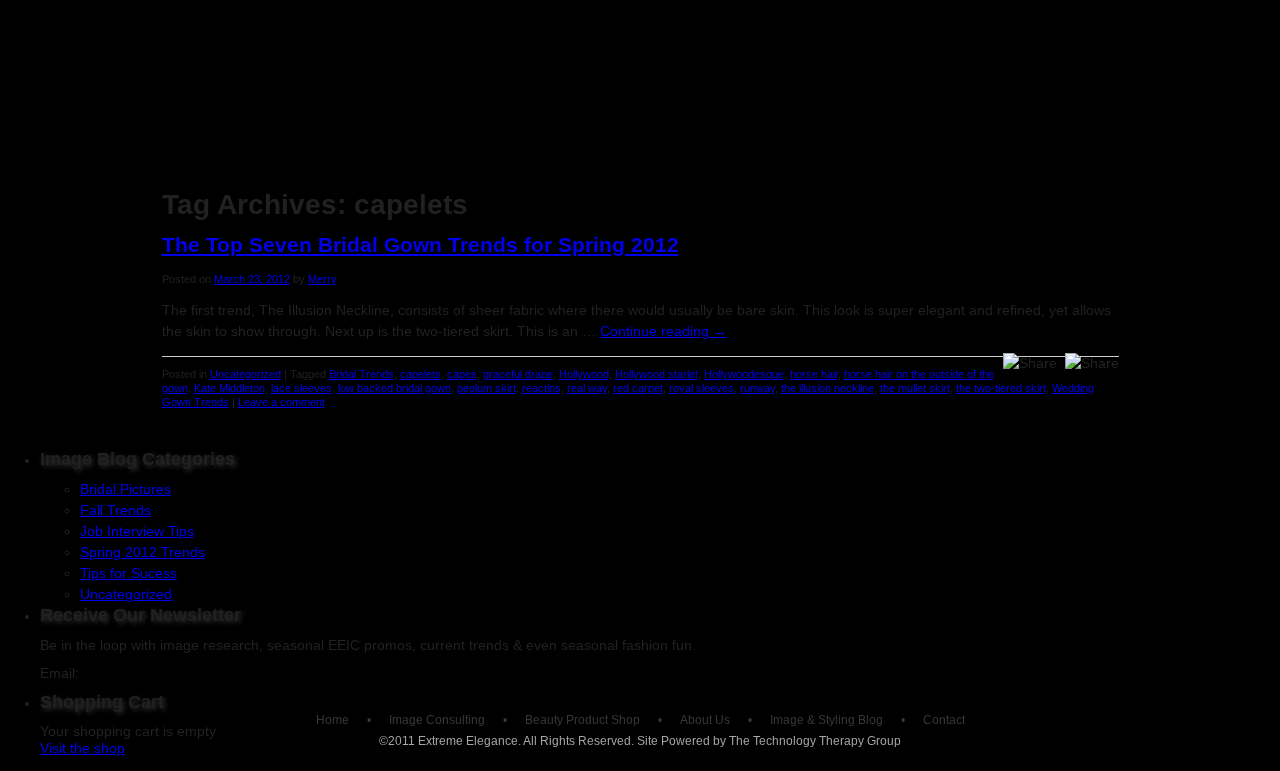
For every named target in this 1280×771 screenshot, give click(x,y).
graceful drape (518, 374)
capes (462, 374)
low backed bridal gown (394, 388)
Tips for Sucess (128, 573)
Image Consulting (353, 177)
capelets (420, 374)
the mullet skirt (915, 388)
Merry (322, 279)
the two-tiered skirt (1001, 388)
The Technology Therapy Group (815, 741)
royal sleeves (701, 388)
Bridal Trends (361, 374)
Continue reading (663, 331)
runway (757, 388)
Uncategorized (245, 374)
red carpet (638, 388)
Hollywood (584, 374)
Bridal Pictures (125, 489)
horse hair (814, 374)
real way (587, 388)
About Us (729, 177)
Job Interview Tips (137, 531)
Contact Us (1066, 177)
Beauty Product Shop (558, 177)
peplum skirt (486, 388)
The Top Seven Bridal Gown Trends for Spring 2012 (420, 244)
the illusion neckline (827, 388)
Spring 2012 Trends (142, 552)
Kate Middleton (229, 388)
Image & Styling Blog (897, 177)
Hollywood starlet (656, 374)
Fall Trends (115, 510)
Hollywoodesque (744, 374)
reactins (541, 388)
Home (204, 177)
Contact (944, 720)
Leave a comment (281, 402)
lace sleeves (301, 388)
